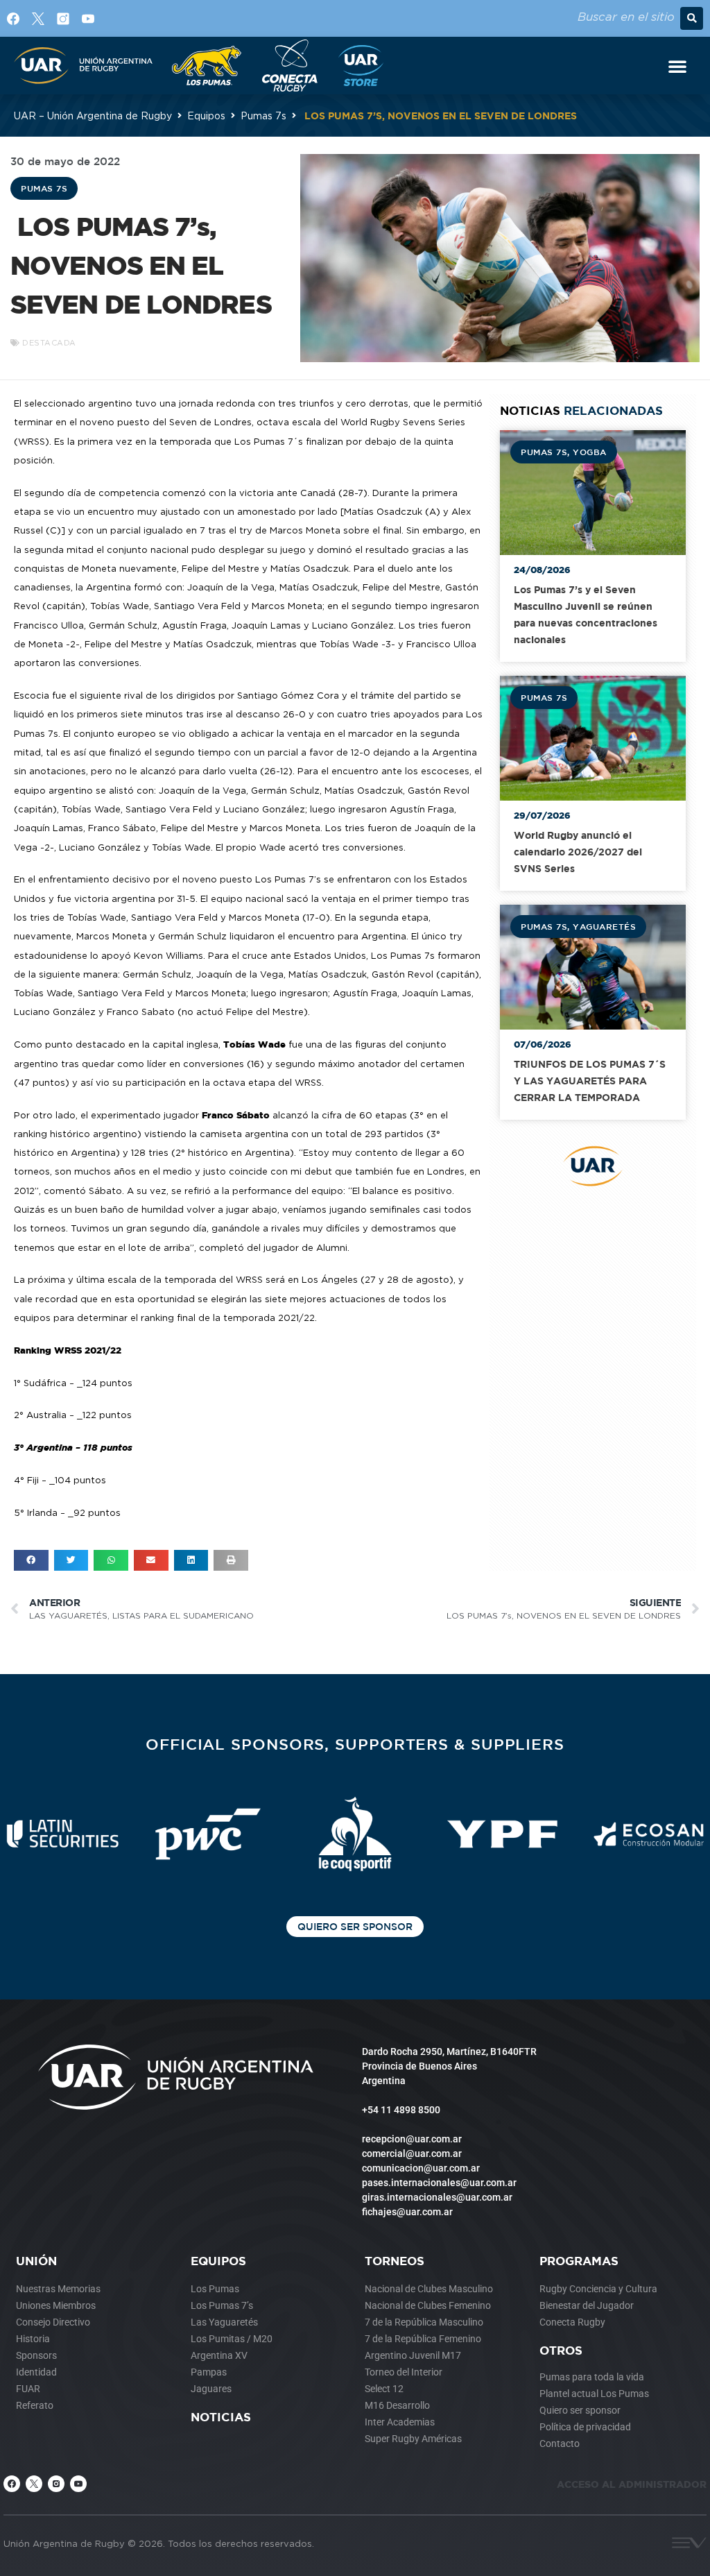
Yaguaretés (604, 926)
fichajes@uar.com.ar (407, 2212)
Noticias (221, 2417)
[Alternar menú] (677, 66)
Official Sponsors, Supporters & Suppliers (355, 1744)
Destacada (49, 343)
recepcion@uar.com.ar (412, 2139)
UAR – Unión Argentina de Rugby (93, 116)
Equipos (206, 116)
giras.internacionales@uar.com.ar (437, 2197)
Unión (36, 2261)
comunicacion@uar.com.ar (421, 2168)
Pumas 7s (263, 116)
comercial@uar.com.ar (412, 2153)
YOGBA (590, 452)
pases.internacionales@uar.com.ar (439, 2183)
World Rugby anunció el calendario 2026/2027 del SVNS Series (578, 852)
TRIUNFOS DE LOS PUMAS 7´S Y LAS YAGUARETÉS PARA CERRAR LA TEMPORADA (590, 1081)
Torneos (395, 2261)
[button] (692, 18)
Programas (579, 2261)
